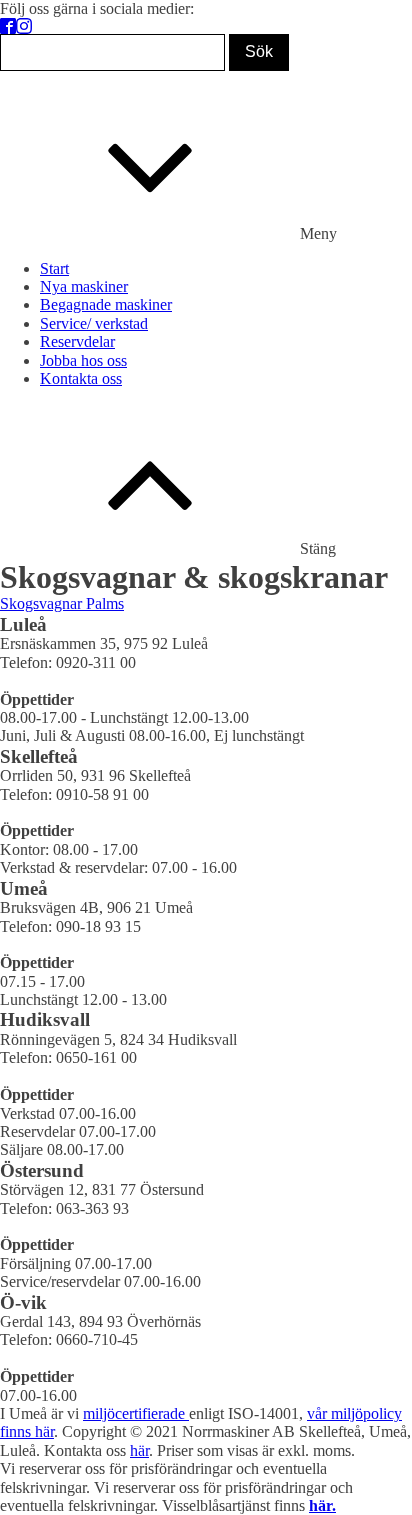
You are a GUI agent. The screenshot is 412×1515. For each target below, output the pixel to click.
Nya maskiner (84, 286)
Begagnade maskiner (106, 304)
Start (54, 268)
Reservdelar (77, 341)
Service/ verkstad (94, 323)
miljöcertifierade (136, 1413)
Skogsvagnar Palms (62, 603)
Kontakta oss (81, 378)
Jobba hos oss (83, 360)
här (139, 1450)
